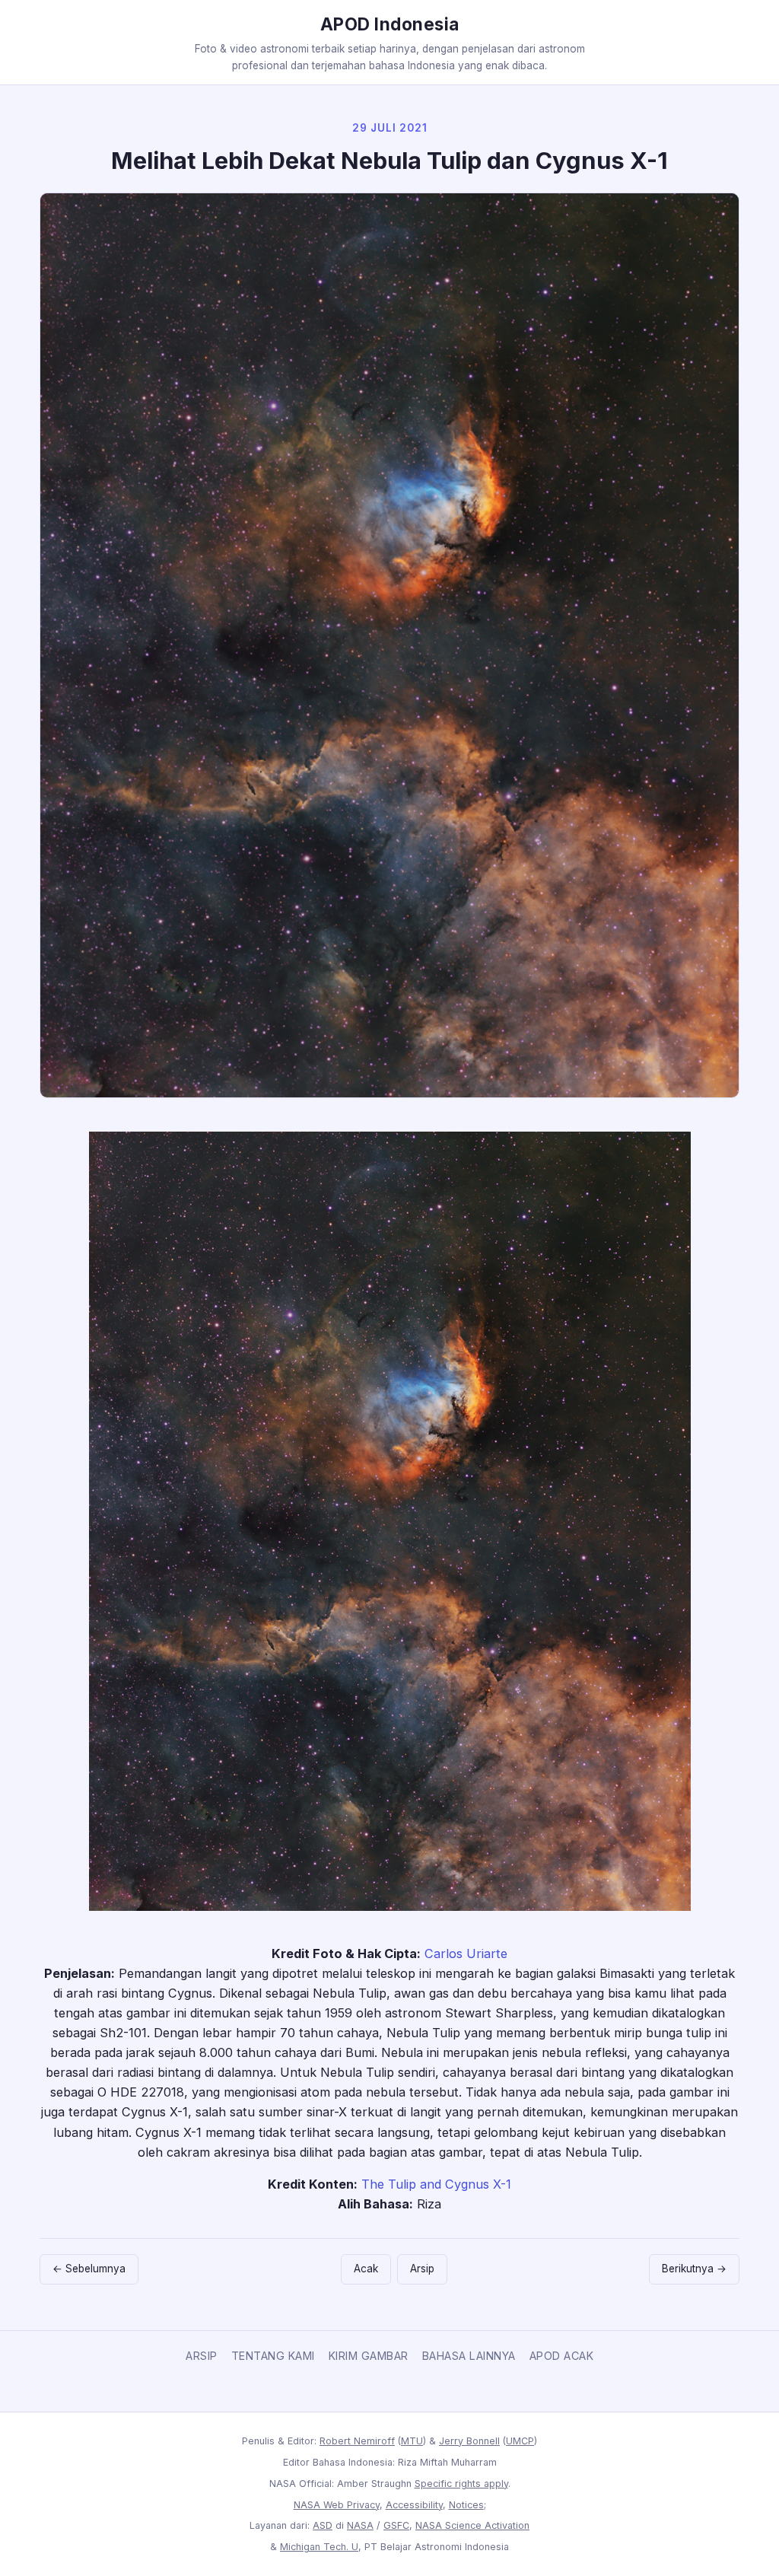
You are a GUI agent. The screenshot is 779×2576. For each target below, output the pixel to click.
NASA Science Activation (472, 2525)
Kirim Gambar (369, 2356)
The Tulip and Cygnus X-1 (436, 2184)
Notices (466, 2505)
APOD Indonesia (390, 24)
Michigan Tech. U (319, 2547)
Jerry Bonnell (469, 2441)
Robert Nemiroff (357, 2441)
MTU (412, 2441)
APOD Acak (562, 2356)
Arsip (422, 2269)
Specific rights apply (461, 2484)
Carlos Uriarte (466, 1953)
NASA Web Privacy (337, 2505)
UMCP (520, 2441)
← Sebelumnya (89, 2269)
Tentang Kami (273, 2356)
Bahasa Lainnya (469, 2356)
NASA (360, 2525)
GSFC (396, 2525)
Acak (366, 2269)
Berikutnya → (694, 2269)
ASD (323, 2525)
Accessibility (414, 2505)
